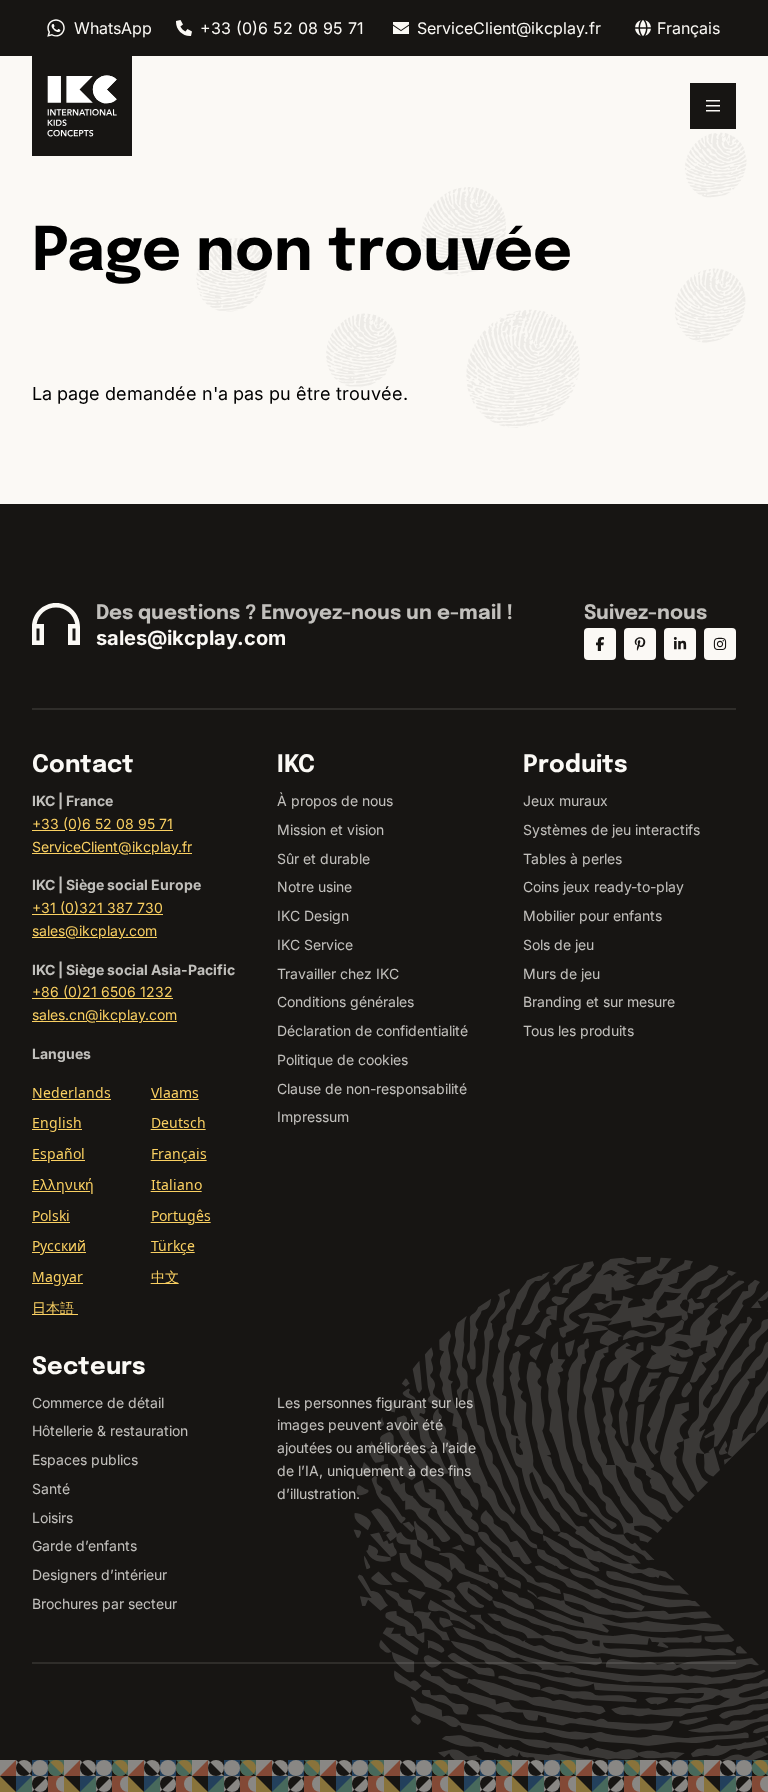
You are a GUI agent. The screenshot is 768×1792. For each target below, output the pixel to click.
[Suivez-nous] (600, 644)
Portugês (181, 1215)
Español (58, 1153)
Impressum (313, 1116)
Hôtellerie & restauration (110, 1430)
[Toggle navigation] (713, 106)
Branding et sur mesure (599, 1001)
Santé (51, 1488)
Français (179, 1153)
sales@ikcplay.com (191, 638)
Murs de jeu (561, 973)
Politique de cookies (342, 1059)
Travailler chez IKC (338, 973)
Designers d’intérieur (99, 1574)
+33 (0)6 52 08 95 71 (282, 28)
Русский (59, 1245)
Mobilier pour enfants (592, 915)
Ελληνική (63, 1184)
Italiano (176, 1184)
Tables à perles (572, 858)
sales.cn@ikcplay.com (104, 1014)
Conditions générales (345, 1001)
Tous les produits (578, 1030)
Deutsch (178, 1122)
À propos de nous (335, 800)
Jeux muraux (565, 800)
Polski (51, 1215)
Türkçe (173, 1245)
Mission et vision (330, 829)
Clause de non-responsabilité (372, 1088)
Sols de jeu (558, 944)
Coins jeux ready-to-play (603, 886)
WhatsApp (113, 28)
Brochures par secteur (104, 1603)
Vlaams (175, 1092)
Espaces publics (85, 1459)
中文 (165, 1276)
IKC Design (313, 915)
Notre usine (314, 886)
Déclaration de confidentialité (372, 1030)
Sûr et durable (323, 858)
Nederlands (71, 1092)
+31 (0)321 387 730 (97, 907)
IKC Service (315, 944)
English (57, 1122)
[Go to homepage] (82, 106)
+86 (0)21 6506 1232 (102, 991)
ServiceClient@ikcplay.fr (509, 28)
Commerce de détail (98, 1402)
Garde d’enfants (84, 1545)
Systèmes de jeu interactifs (611, 829)
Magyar (57, 1276)
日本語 (55, 1307)
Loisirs (52, 1517)
